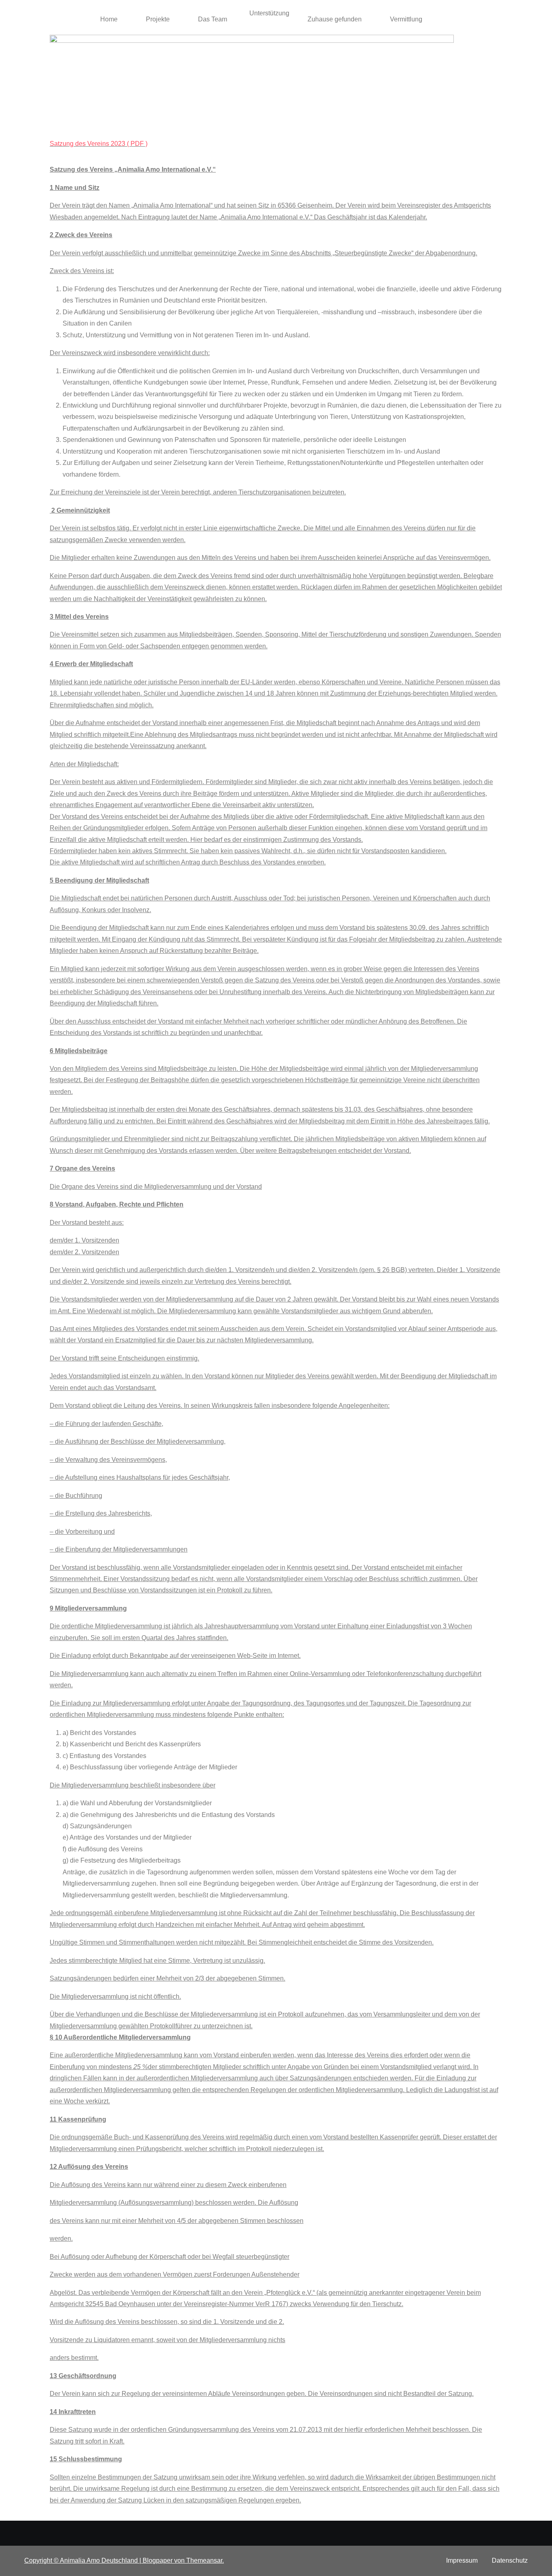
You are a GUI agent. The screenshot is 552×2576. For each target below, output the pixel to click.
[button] (111, 19)
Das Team (213, 19)
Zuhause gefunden (335, 19)
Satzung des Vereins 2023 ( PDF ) (99, 144)
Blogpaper (158, 2560)
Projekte (158, 19)
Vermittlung (406, 19)
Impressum (462, 2560)
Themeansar (204, 2560)
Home (109, 19)
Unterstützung (269, 13)
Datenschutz (510, 2560)
